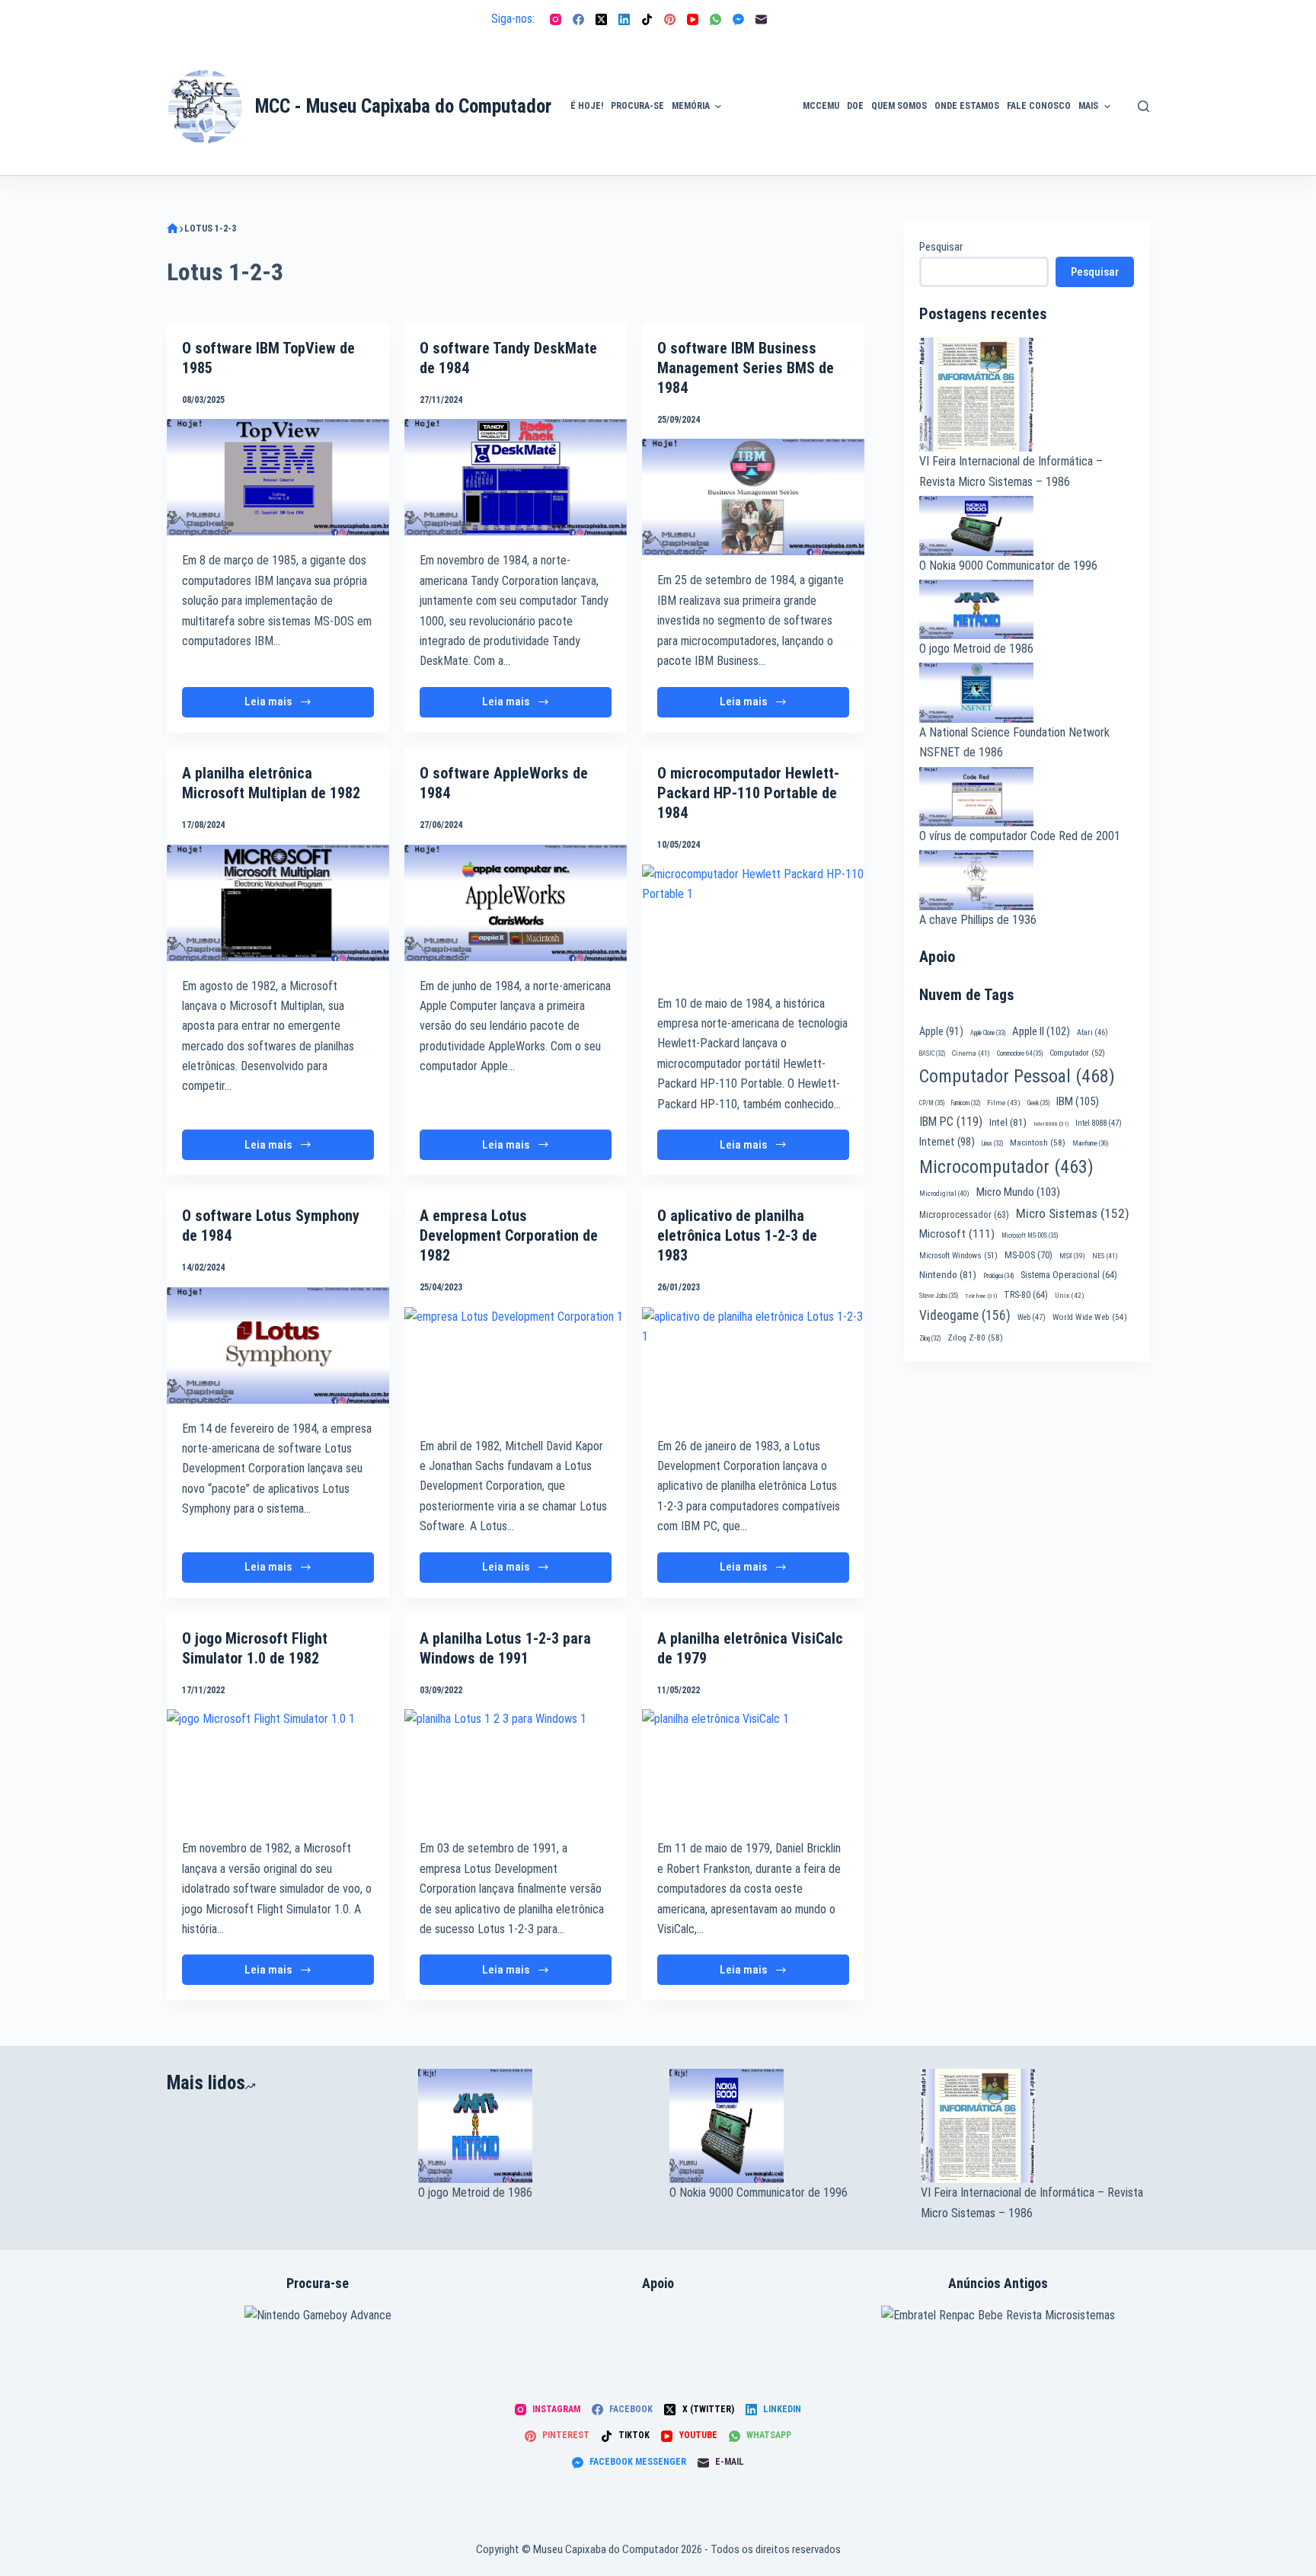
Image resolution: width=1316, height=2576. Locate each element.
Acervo (1142, 132)
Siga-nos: (513, 19)
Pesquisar (941, 247)
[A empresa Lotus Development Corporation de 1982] (516, 1364)
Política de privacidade (1150, 88)
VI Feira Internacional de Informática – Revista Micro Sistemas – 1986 (1032, 2202)
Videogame (965, 1315)
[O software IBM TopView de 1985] (278, 477)
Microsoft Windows (958, 1256)
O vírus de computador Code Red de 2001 (1020, 836)
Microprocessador (964, 1215)
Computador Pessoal (1017, 1076)
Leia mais (283, 706)
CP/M (932, 1103)
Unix (1070, 1295)
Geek (1038, 1103)
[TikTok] (647, 19)
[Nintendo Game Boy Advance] (318, 2315)
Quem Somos (899, 106)
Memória (691, 106)
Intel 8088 (1099, 1123)
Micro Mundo (1018, 1192)
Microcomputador (1006, 1167)
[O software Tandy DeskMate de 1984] (516, 477)
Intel (1008, 1122)
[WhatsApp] (715, 19)
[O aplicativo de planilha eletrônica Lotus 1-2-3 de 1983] (753, 1364)
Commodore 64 (1020, 1053)
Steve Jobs (939, 1296)
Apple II (1041, 1031)
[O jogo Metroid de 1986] (532, 2126)
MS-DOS (1029, 1255)
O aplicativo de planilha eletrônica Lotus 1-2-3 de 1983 (737, 1235)
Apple (941, 1031)
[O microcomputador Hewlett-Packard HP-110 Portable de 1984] (753, 922)
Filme (1004, 1103)
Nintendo (948, 1274)
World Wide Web (1090, 1317)
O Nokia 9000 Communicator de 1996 (1008, 566)
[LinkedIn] (624, 19)
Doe (855, 106)
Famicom (966, 1103)
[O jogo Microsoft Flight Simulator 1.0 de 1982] (278, 1766)
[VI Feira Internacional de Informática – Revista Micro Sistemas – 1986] (1035, 2126)
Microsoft (957, 1234)
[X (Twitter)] (601, 19)
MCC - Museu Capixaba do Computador (403, 106)
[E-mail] (761, 19)
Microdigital (944, 1193)
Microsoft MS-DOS (1030, 1235)
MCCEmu (821, 106)
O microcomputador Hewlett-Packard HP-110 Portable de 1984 (748, 793)
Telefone (981, 1296)
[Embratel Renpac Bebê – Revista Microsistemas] (998, 2315)
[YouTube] (693, 19)
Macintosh (1038, 1143)
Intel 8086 (1051, 1124)
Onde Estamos (967, 106)
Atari (1092, 1032)
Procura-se (637, 106)
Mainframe (1091, 1143)
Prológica (998, 1276)
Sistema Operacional (1069, 1275)
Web (1032, 1317)
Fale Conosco (1039, 106)
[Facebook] (578, 19)
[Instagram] (556, 19)
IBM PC (951, 1122)
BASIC (932, 1053)
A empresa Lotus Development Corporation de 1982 (509, 1235)
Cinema (971, 1053)
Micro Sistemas (1073, 1213)
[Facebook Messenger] (738, 19)
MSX (1072, 1256)
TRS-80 (1026, 1295)
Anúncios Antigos (758, 63)
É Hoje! (587, 106)
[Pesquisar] (1144, 106)
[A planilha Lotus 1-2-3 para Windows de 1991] (516, 1766)
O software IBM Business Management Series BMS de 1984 (746, 368)
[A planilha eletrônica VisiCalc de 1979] (753, 1766)
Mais (1088, 106)
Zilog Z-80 (975, 1338)
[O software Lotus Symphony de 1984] (278, 1346)
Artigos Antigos (755, 114)
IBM (1078, 1101)
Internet (947, 1142)
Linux (992, 1143)
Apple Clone (988, 1033)
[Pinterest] (670, 19)
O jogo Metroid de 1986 (976, 649)
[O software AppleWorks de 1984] (516, 903)
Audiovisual (762, 157)
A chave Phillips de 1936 (978, 920)
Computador (1077, 1053)
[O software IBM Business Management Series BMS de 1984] (753, 497)
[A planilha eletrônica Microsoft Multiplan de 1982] (278, 903)
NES (1105, 1256)
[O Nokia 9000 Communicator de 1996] (784, 2126)
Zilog (930, 1338)
